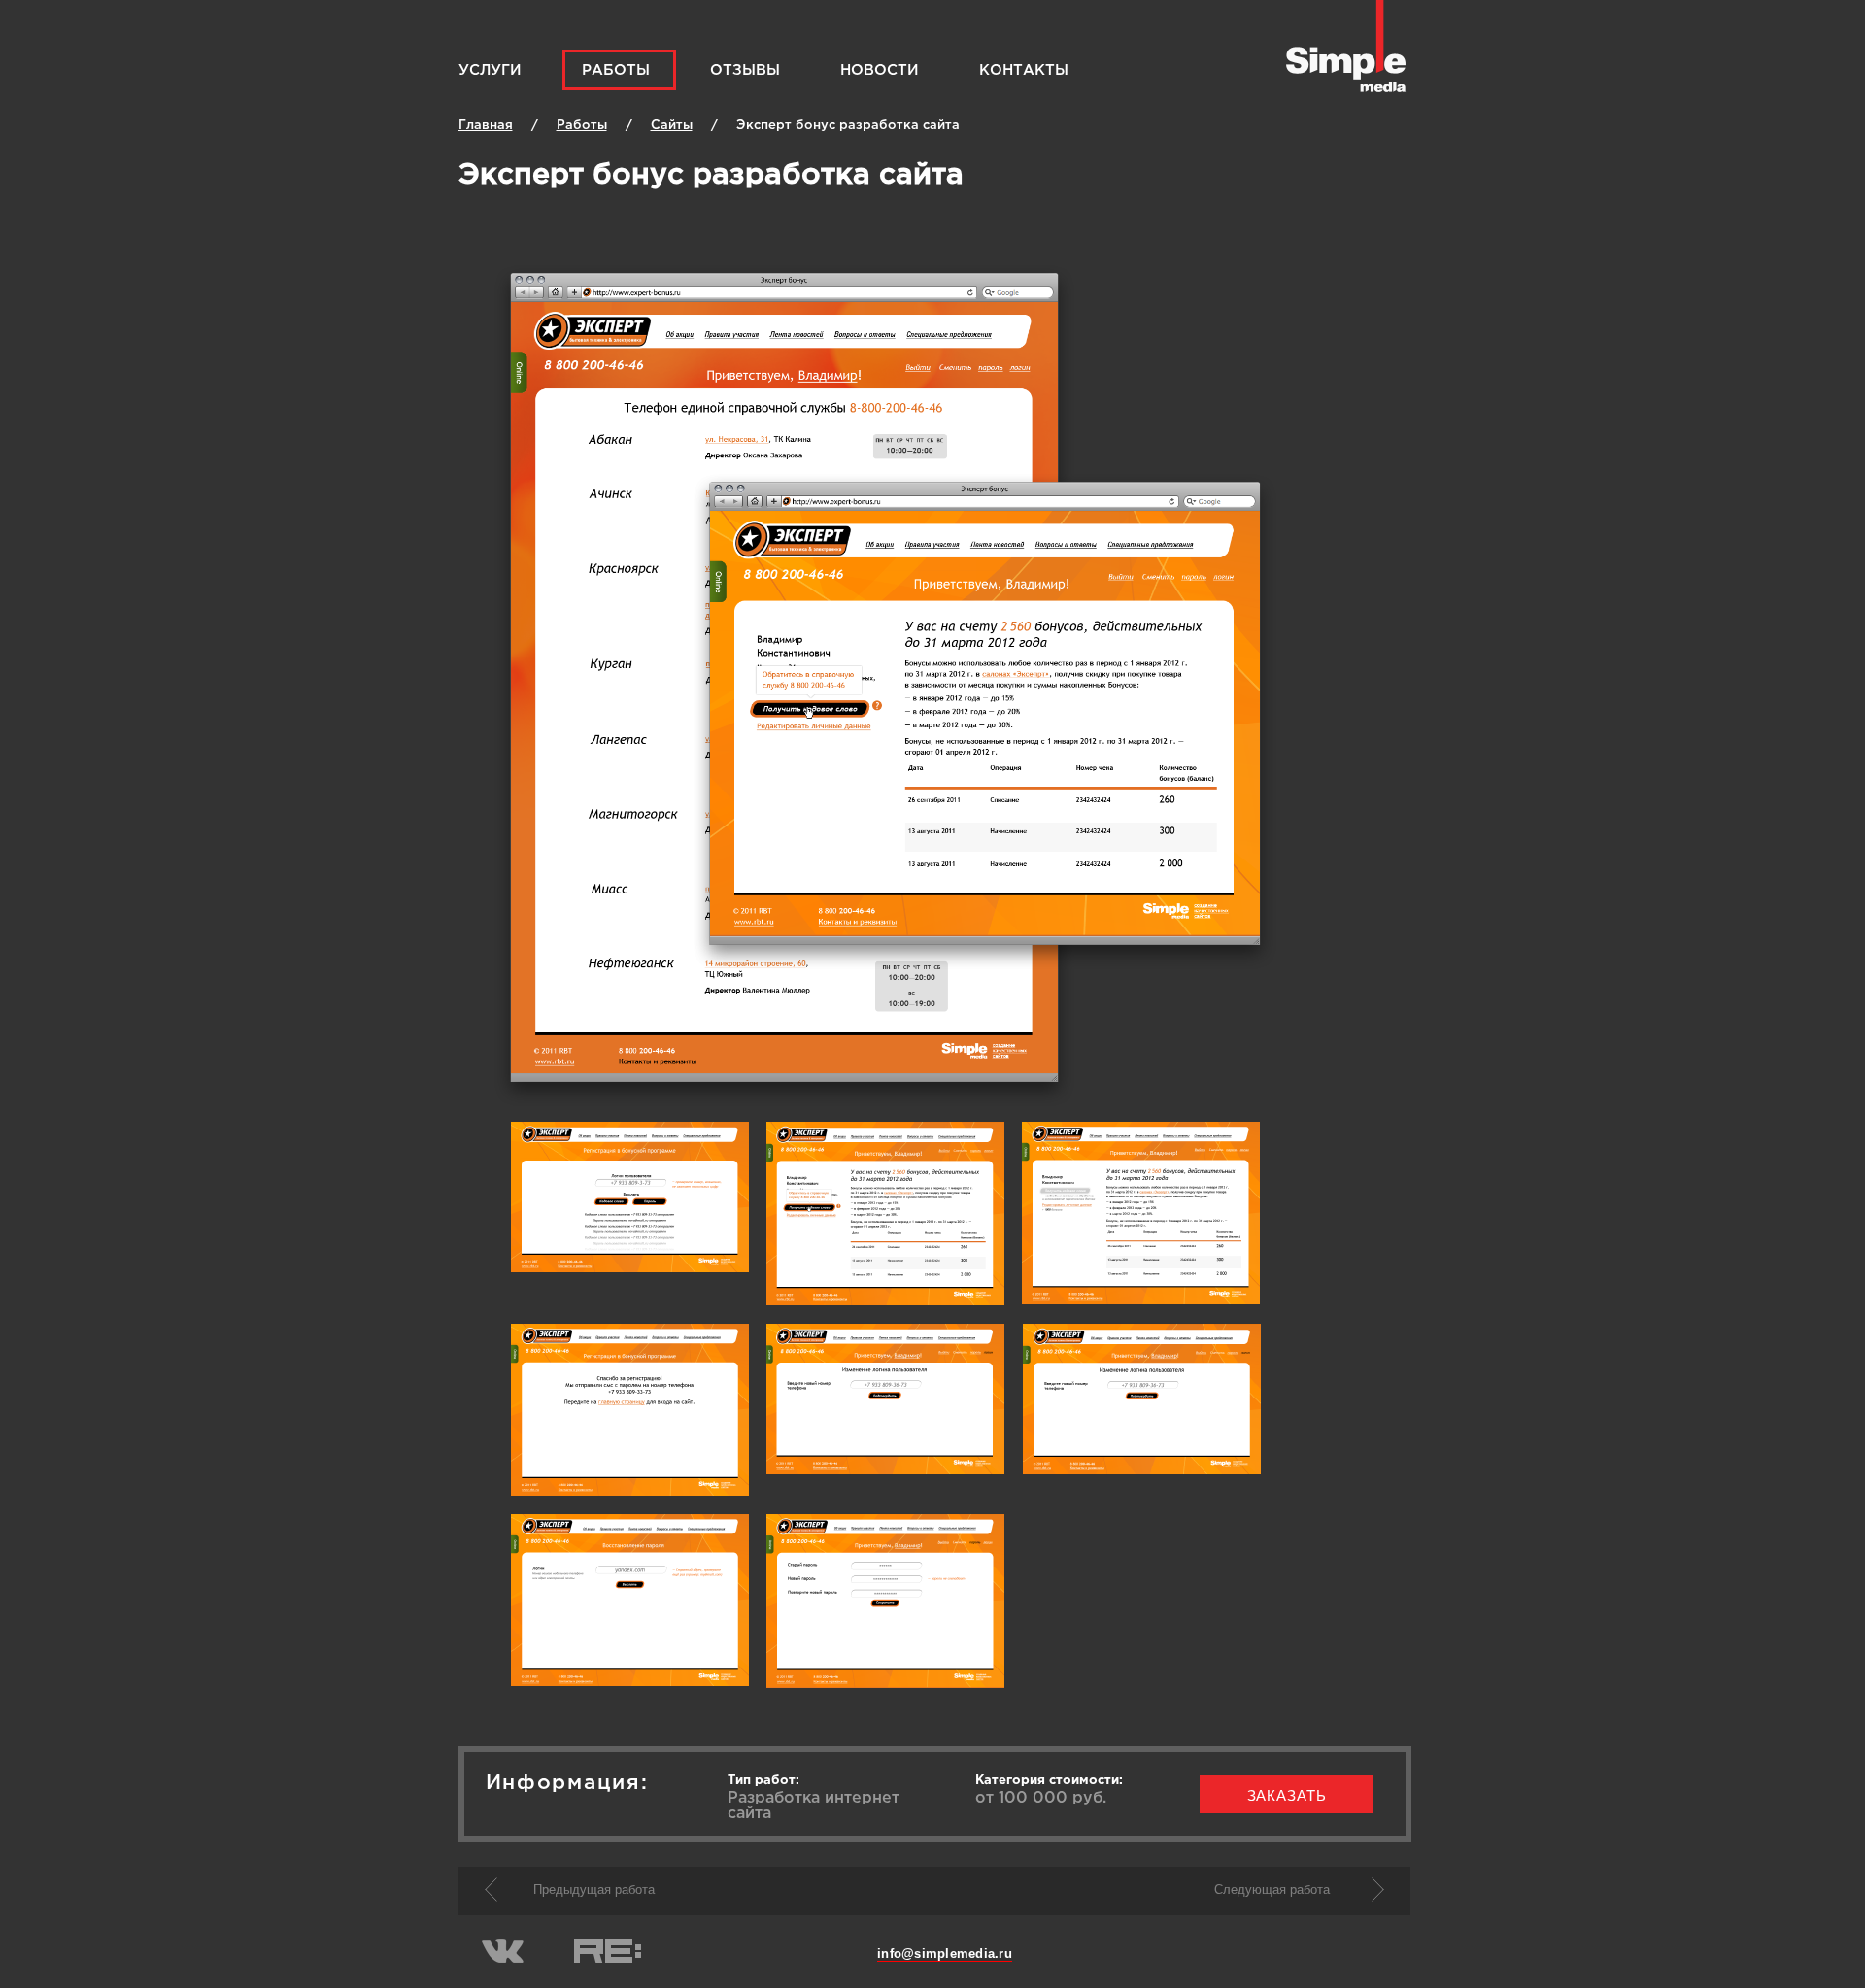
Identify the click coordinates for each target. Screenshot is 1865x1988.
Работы (616, 70)
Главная (486, 126)
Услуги (490, 70)
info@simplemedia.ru (945, 1954)
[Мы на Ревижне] (608, 1959)
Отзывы (745, 70)
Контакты (1024, 70)
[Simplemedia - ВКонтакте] (503, 1959)
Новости (880, 70)
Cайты (672, 126)
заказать (1287, 1795)
